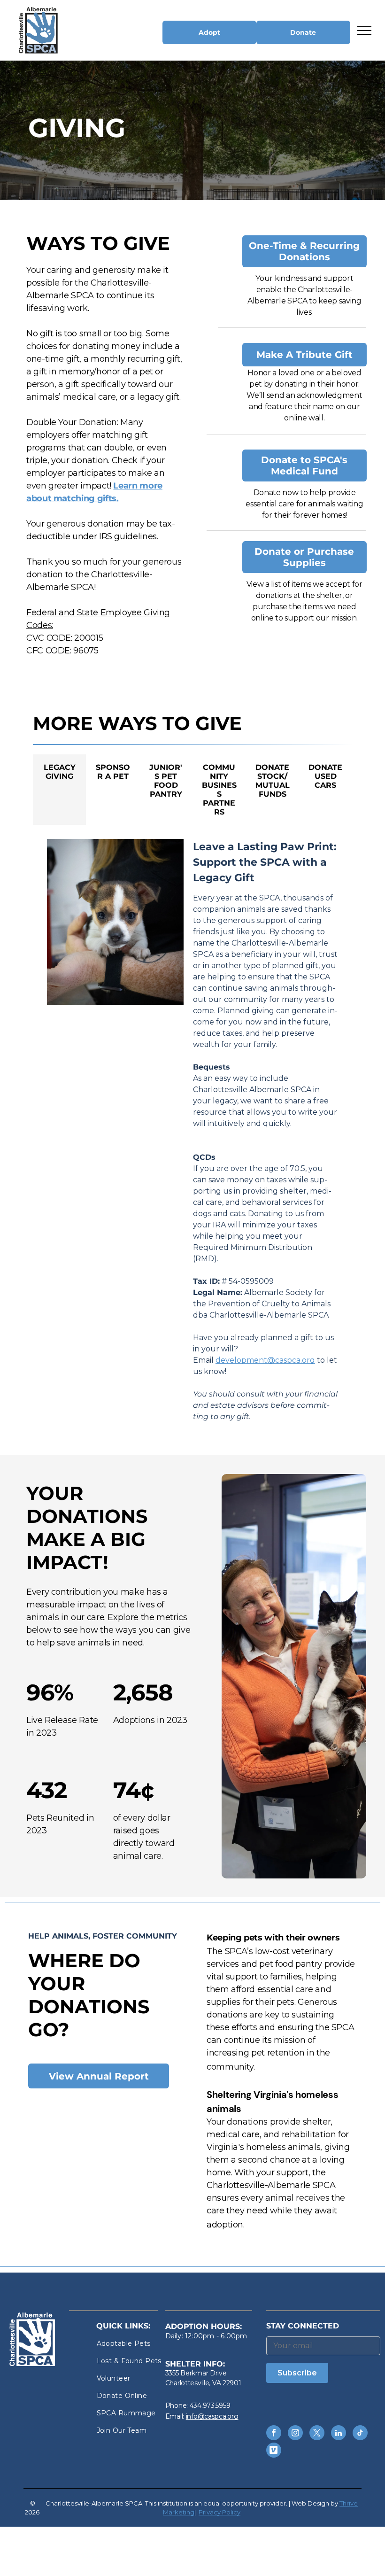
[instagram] (295, 2434)
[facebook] (274, 2434)
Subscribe (297, 2373)
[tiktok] (360, 2434)
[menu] (364, 31)
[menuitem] (131, 2344)
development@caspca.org (265, 1360)
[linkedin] (339, 2434)
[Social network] (274, 2451)
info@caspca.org (212, 2416)
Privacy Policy (219, 2512)
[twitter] (317, 2434)
